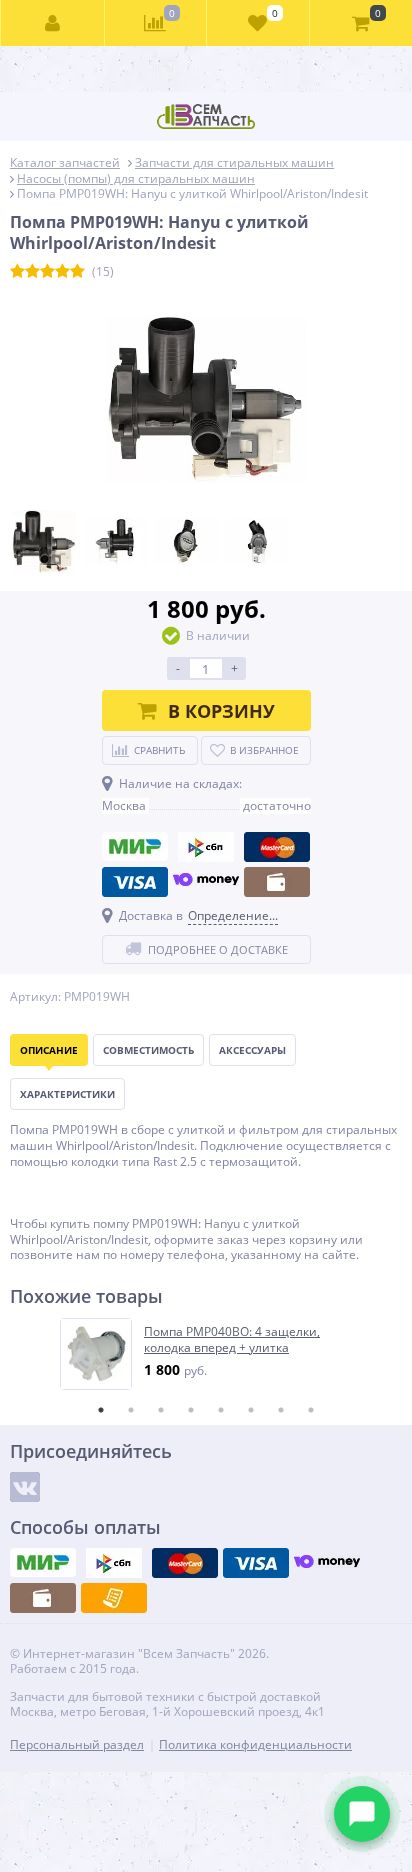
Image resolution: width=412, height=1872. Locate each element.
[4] (62, 272)
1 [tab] (101, 1410)
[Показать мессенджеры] (362, 1814)
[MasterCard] (277, 847)
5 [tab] (221, 1410)
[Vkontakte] (25, 1487)
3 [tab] (161, 1410)
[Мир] (135, 847)
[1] (17, 272)
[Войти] (53, 23)
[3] (47, 272)
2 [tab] (131, 1410)
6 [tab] (251, 1410)
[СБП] (206, 847)
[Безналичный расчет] (114, 1598)
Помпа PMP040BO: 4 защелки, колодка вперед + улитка (232, 1339)
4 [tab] (191, 1410)
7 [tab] (281, 1410)
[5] (77, 272)
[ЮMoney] (206, 882)
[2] (32, 272)
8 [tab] (311, 1410)
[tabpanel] (207, 1354)
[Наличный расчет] (277, 882)
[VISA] (135, 882)
